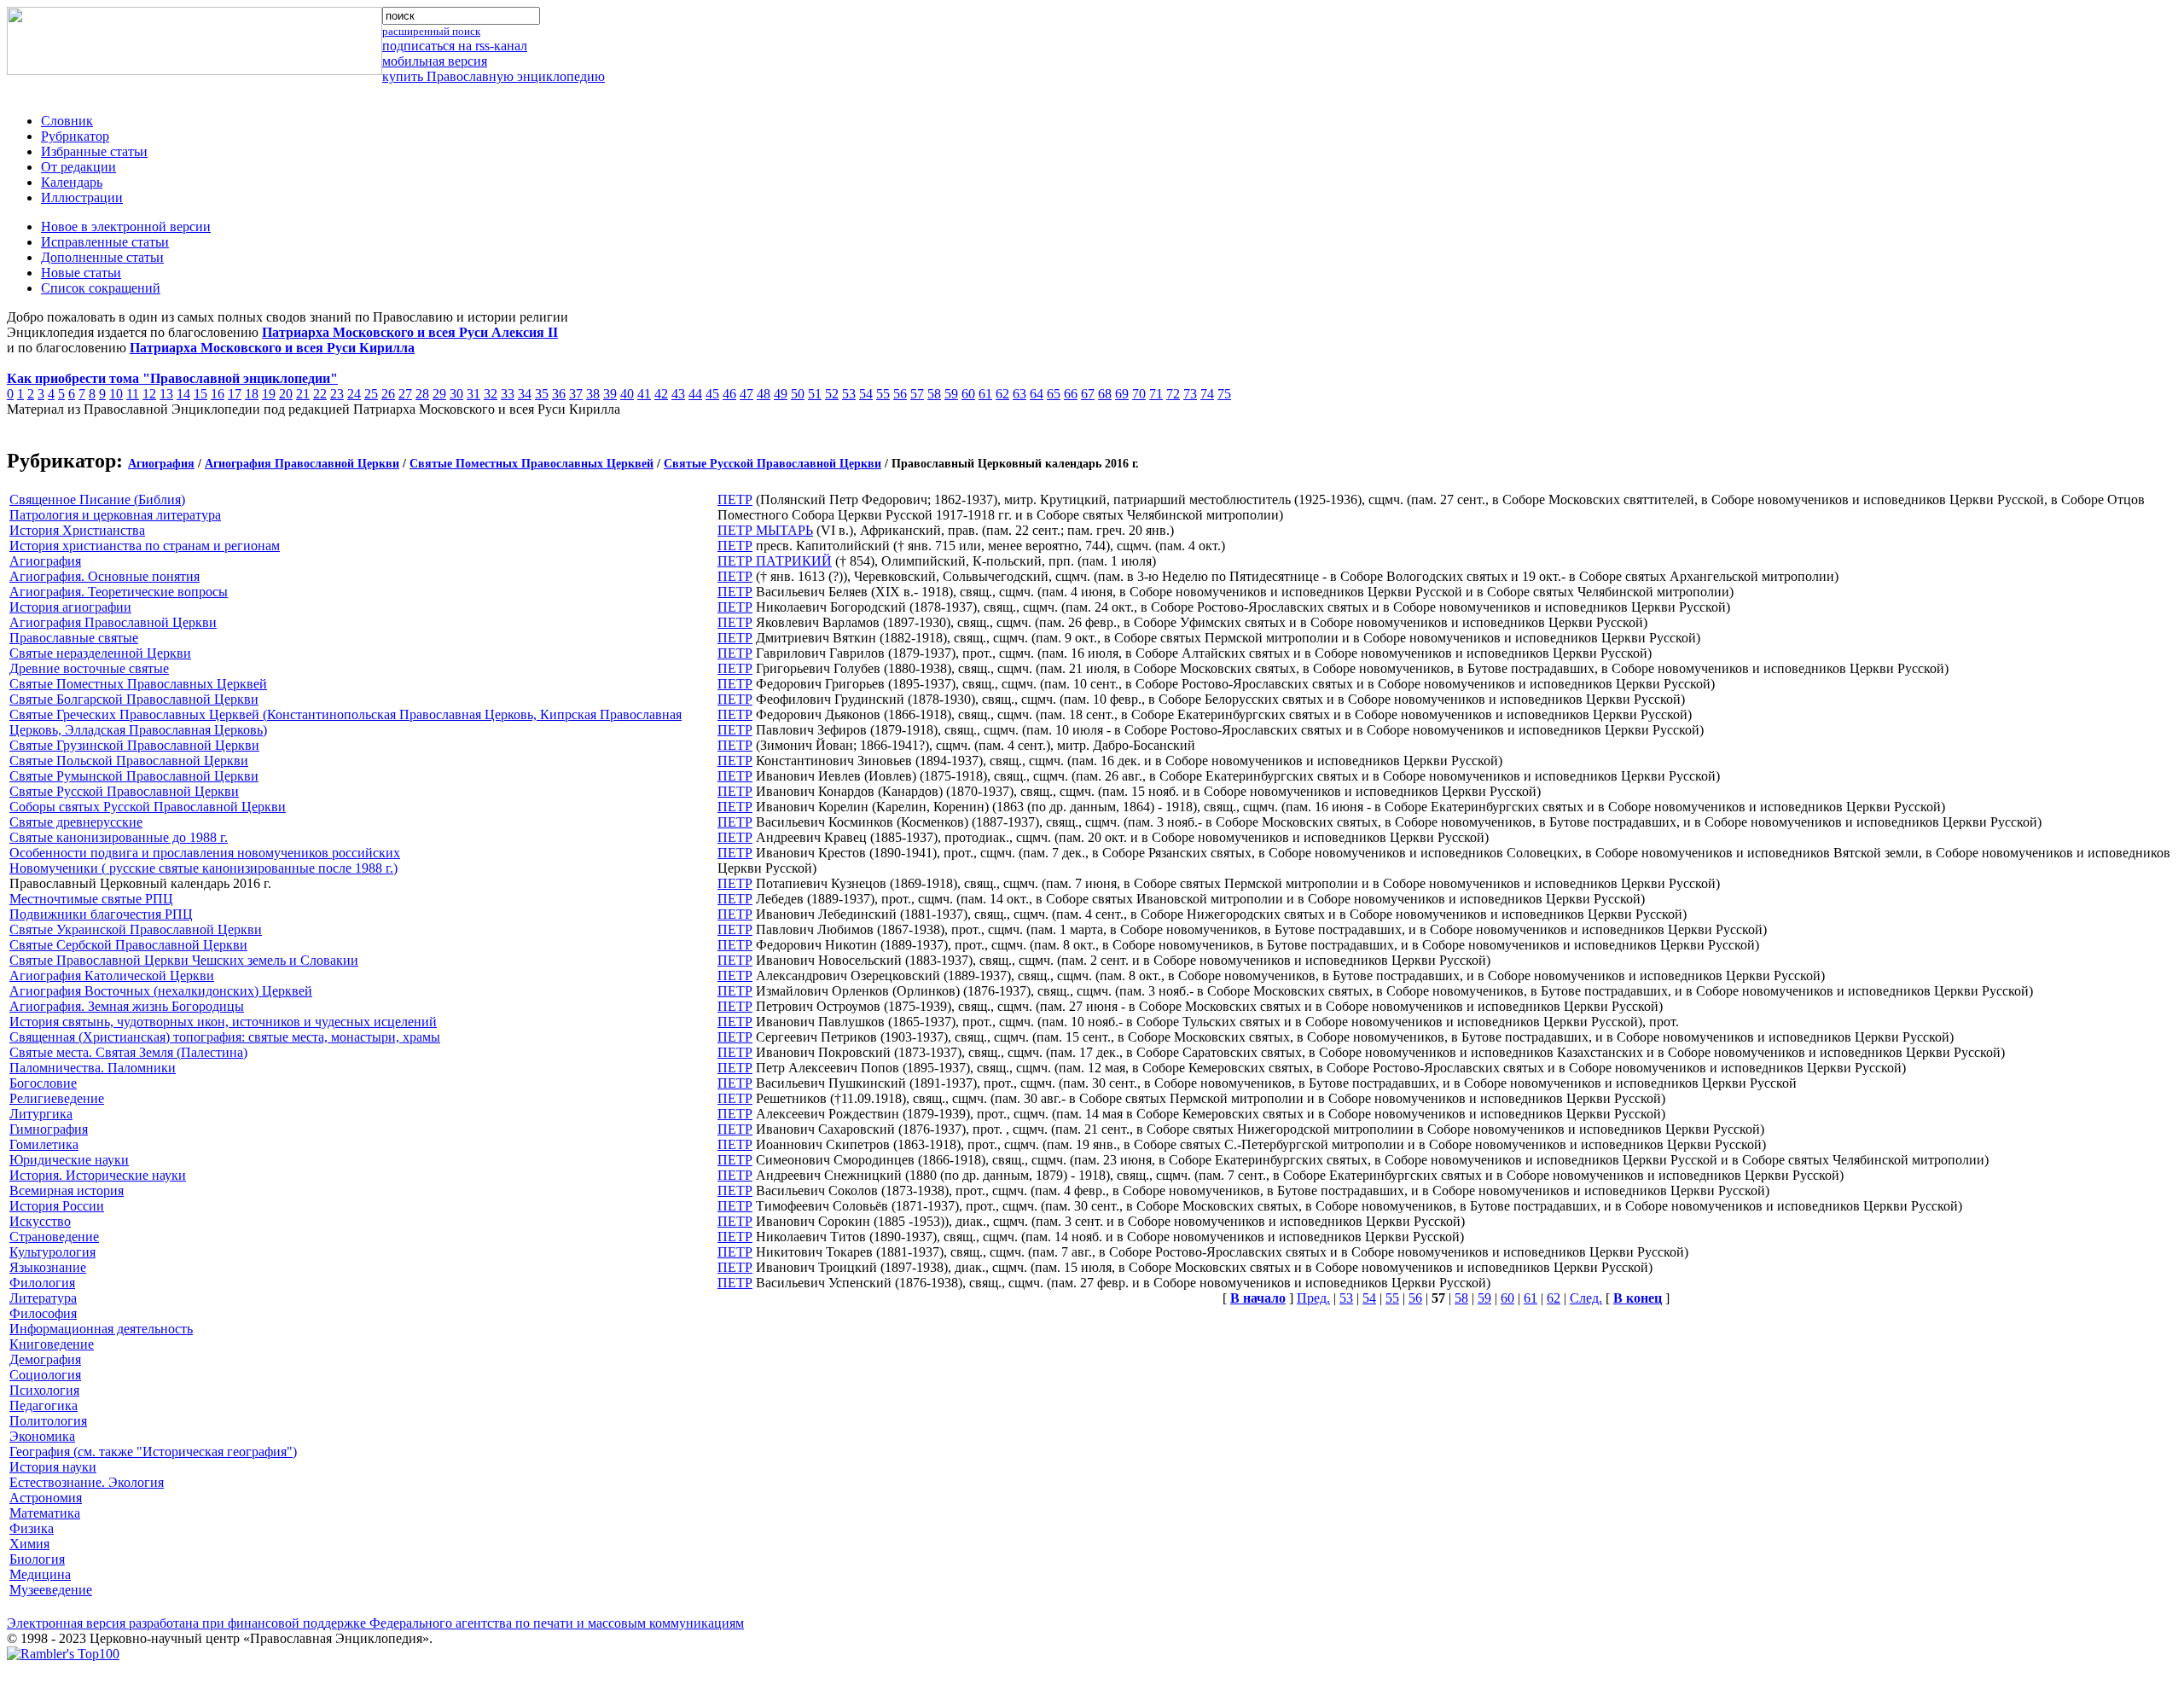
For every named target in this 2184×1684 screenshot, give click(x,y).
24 (354, 394)
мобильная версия (435, 61)
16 (218, 394)
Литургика (41, 1114)
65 (1054, 394)
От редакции (78, 167)
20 (286, 394)
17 (235, 394)
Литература (43, 1298)
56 (900, 394)
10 (116, 394)
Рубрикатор (75, 136)
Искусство (40, 1221)
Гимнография (49, 1129)
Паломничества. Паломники (93, 1068)
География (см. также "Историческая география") (153, 1452)
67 (1088, 394)
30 (456, 394)
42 (661, 394)
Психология (44, 1390)
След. (1586, 1298)
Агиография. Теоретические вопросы (119, 592)
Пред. (1313, 1298)
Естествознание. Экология (87, 1482)
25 (371, 394)
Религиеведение (57, 1098)
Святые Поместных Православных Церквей (531, 464)
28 (422, 394)
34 (525, 394)
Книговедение (52, 1344)
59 (951, 394)
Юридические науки (69, 1160)
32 (491, 394)
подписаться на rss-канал (455, 46)
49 (781, 394)
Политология (48, 1421)
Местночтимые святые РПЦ (91, 899)
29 (439, 394)
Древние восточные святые (89, 668)
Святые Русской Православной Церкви (773, 464)
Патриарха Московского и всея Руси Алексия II (410, 332)
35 (542, 394)
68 (1105, 394)
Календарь (72, 182)
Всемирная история (67, 1190)
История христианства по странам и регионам (145, 546)
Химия (29, 1544)
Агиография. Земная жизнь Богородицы (127, 1006)
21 (303, 394)
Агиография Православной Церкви (302, 464)
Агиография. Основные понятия (105, 576)
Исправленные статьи (105, 242)
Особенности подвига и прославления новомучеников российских (205, 853)
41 (644, 394)
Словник (67, 121)
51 (815, 394)
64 (1037, 394)
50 (798, 394)
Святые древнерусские (76, 822)
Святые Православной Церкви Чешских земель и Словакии (184, 960)
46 (729, 394)
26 (388, 394)
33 (508, 394)
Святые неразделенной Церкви (100, 653)
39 (610, 394)
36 (559, 394)
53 (849, 394)
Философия (43, 1313)
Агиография (161, 464)
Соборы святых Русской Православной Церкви (148, 807)
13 (166, 394)
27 (405, 394)
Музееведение (51, 1590)
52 (832, 394)
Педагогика (44, 1405)
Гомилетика (44, 1144)
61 (985, 394)
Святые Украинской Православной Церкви (136, 929)
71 (1156, 394)
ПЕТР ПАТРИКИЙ (775, 561)
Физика (32, 1528)
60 (968, 394)
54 (866, 394)
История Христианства (77, 530)
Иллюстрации (82, 197)
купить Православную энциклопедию (494, 76)
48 (764, 394)
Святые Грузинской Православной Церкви (134, 745)
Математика (45, 1513)
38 (593, 394)
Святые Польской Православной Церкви (129, 761)
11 (133, 394)
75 (1224, 394)
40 (627, 394)
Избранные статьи (94, 151)
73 (1190, 394)
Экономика (42, 1436)
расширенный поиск (431, 31)
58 (934, 394)
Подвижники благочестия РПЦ (101, 914)
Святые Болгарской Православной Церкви (134, 699)
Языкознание (48, 1267)
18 (252, 394)
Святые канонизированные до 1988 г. (119, 837)
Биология (37, 1559)
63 (1019, 394)
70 (1139, 394)
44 (695, 394)
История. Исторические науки (98, 1175)
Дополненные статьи (102, 257)
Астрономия (46, 1498)
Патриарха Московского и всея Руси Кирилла (272, 348)
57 (917, 394)
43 (678, 394)
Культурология (52, 1252)
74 (1207, 394)
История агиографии (70, 607)
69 (1122, 394)
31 (473, 394)
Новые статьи (81, 273)
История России (57, 1206)
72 (1173, 394)
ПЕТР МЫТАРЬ (765, 530)
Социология (45, 1375)
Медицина (40, 1574)
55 (883, 394)
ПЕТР (735, 499)
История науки (53, 1467)
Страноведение (54, 1237)
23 (337, 394)
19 (269, 394)
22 (320, 394)
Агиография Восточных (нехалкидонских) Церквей (161, 991)
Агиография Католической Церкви (112, 976)
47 (746, 394)
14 (183, 394)
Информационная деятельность (101, 1329)
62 (1002, 394)
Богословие (43, 1083)
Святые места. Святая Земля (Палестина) (128, 1052)
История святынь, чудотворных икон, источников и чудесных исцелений (223, 1022)
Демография (45, 1359)
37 (576, 394)
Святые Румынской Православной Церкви (134, 776)
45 (712, 394)
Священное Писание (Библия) (97, 499)
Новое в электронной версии (126, 226)
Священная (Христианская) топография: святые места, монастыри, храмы (225, 1037)
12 (149, 394)
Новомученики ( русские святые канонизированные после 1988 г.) (203, 868)
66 (1071, 394)
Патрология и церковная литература (115, 515)
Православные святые (74, 638)
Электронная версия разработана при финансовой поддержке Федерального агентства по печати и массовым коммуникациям (375, 1623)
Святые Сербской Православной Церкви (128, 945)
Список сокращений (101, 288)
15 (200, 394)
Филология (42, 1283)
